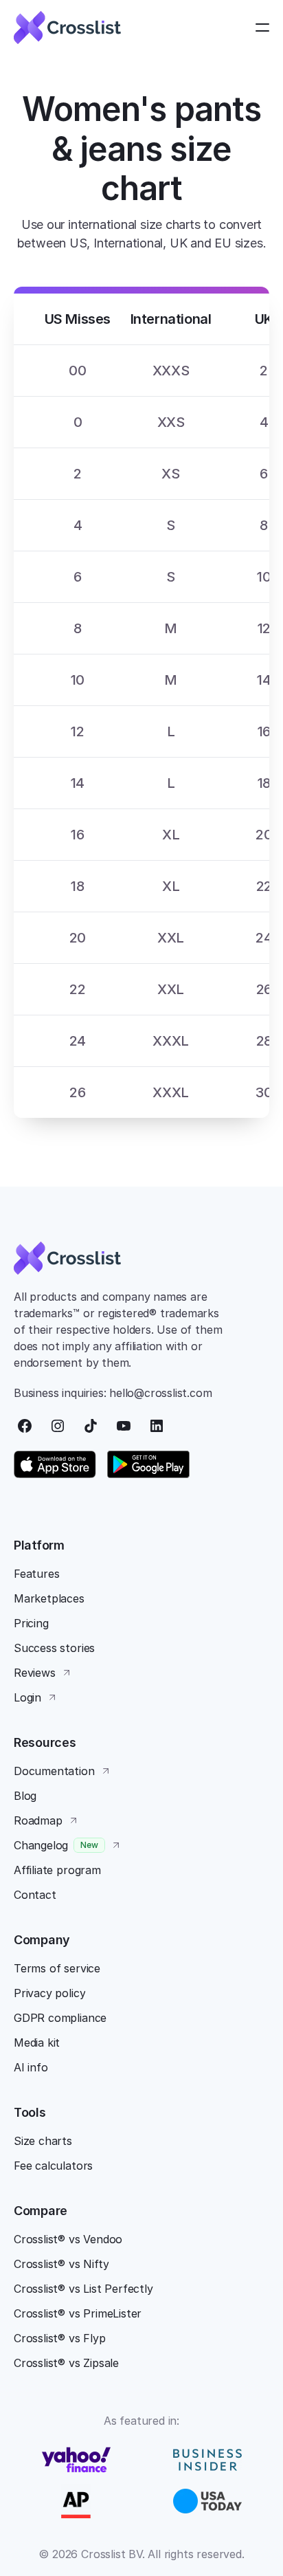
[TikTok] (91, 1426)
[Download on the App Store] (55, 1464)
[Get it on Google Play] (148, 1464)
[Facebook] (25, 1426)
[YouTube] (124, 1426)
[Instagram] (58, 1426)
